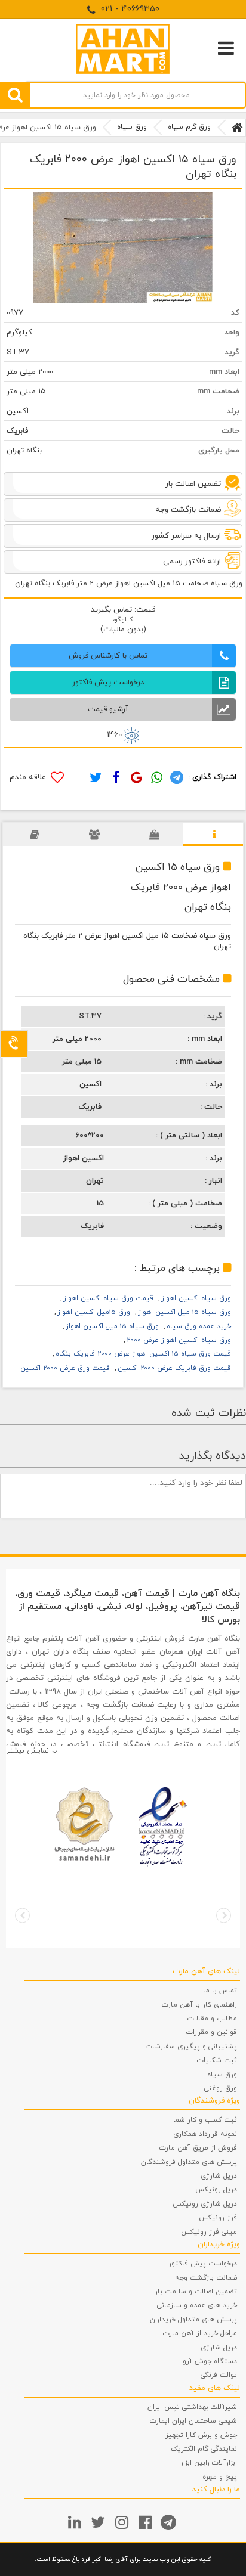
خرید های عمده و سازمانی (197, 2305)
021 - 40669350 (129, 9)
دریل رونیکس (216, 2190)
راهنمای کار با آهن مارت (199, 2005)
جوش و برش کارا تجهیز (201, 2435)
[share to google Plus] (135, 777)
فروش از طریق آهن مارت (198, 2148)
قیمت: (144, 610)
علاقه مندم (29, 777)
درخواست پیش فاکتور (203, 2264)
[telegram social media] (170, 2522)
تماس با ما (220, 1991)
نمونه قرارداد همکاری (205, 2134)
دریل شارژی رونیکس (205, 2204)
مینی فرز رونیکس (209, 2232)
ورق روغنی (221, 2088)
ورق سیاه (132, 127)
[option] (123, 248)
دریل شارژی (219, 2176)
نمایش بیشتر (27, 1751)
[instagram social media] (123, 2522)
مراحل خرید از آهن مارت (200, 2333)
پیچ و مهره (220, 2477)
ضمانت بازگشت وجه (206, 2278)
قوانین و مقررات (212, 2032)
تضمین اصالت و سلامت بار (196, 2292)
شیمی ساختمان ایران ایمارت (193, 2421)
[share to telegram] (176, 777)
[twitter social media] (99, 2522)
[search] (15, 95)
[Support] (14, 1044)
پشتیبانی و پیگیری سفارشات (191, 2047)
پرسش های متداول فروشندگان (189, 2162)
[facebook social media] (147, 2522)
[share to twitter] (96, 777)
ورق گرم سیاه (189, 127)
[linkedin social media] (76, 2522)
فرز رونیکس (218, 2218)
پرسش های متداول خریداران (193, 2320)
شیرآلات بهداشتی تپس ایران (192, 2407)
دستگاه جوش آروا (209, 2361)
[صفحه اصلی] (237, 128)
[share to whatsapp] (155, 777)
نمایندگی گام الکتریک (204, 2449)
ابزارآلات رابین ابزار (209, 2463)
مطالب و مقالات (212, 2019)
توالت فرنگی (219, 2375)
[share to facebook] (116, 777)
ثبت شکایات (217, 2060)
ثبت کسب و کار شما (205, 2120)
